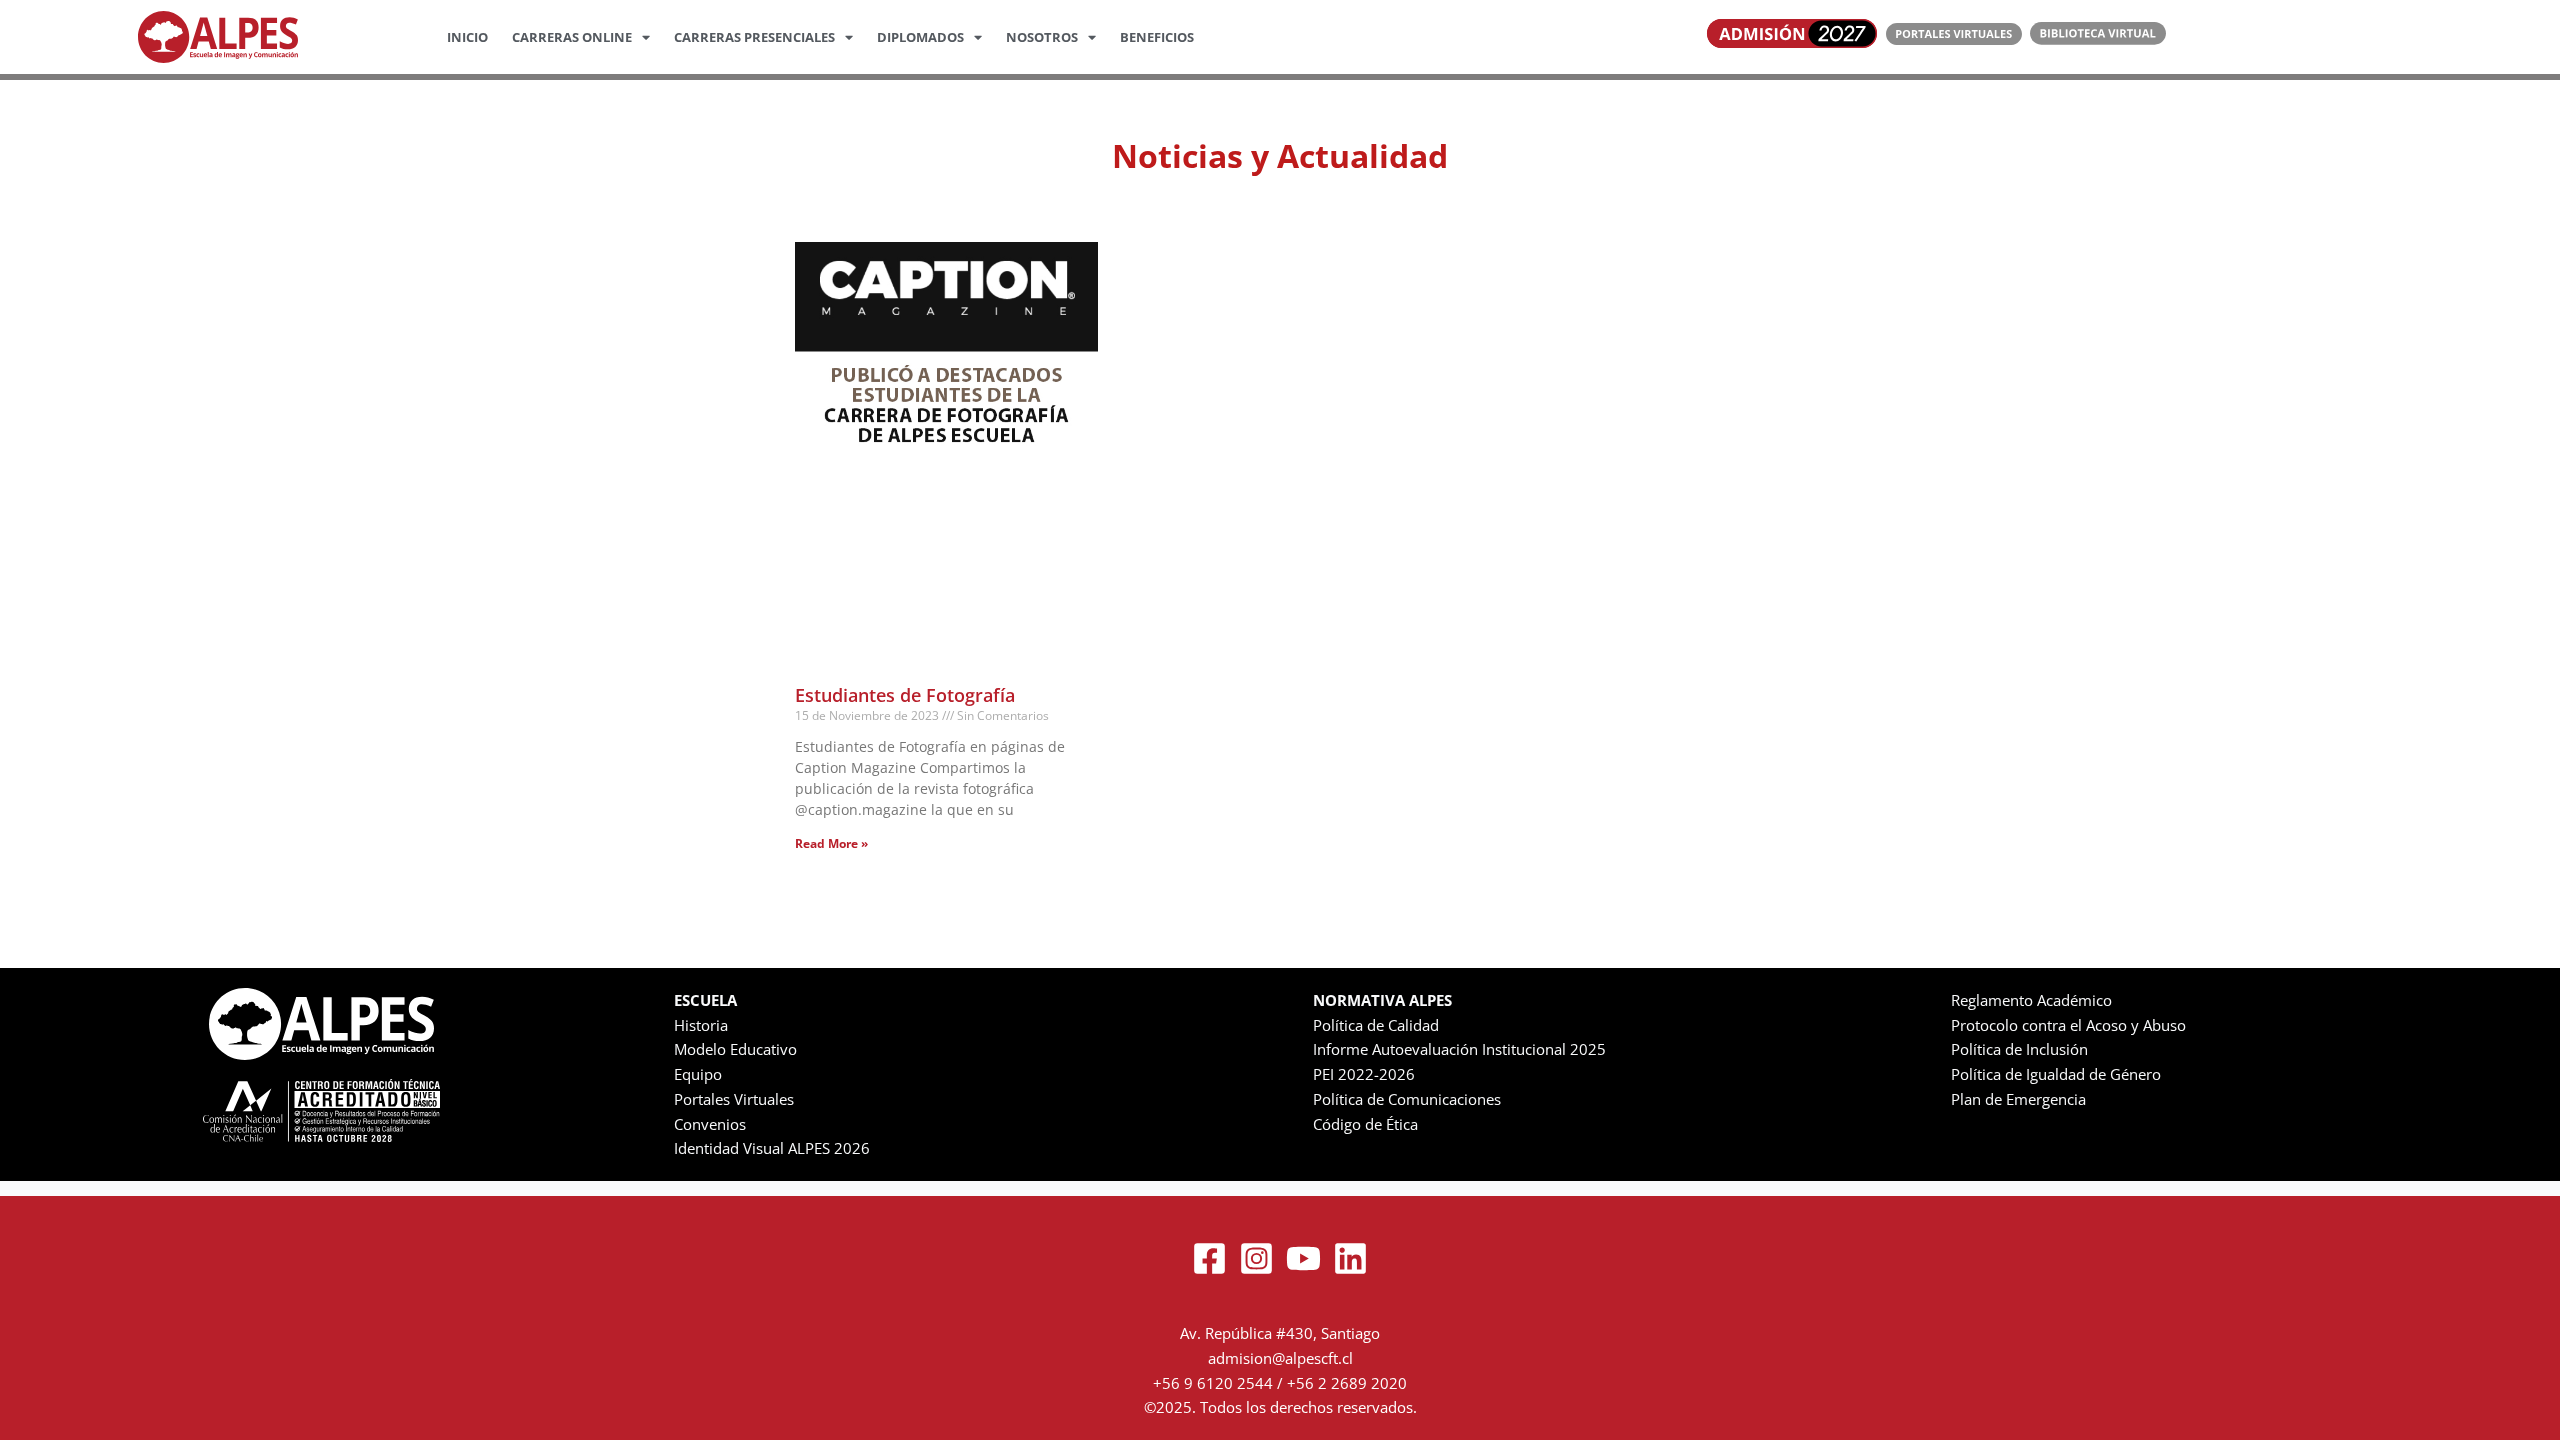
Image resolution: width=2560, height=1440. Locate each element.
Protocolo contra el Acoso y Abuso (2068, 1025)
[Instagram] (1256, 1258)
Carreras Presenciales (754, 37)
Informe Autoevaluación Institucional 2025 (1459, 1049)
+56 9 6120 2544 (1213, 1383)
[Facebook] (1209, 1258)
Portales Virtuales (734, 1099)
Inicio (467, 37)
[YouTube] (1303, 1258)
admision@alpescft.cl (1280, 1358)
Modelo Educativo (735, 1049)
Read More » (831, 843)
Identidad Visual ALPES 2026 (772, 1148)
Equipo (698, 1074)
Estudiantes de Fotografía (905, 695)
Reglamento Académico (2031, 1000)
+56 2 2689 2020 (1347, 1383)
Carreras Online (572, 37)
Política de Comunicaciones (1407, 1099)
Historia (701, 1025)
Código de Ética (1365, 1124)
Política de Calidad (1376, 1025)
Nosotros (1042, 37)
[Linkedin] (1350, 1258)
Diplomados (920, 37)
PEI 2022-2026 (1364, 1074)
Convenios (710, 1124)
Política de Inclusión (2019, 1049)
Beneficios (1157, 37)
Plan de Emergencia (2018, 1099)
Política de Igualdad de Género (2056, 1074)
